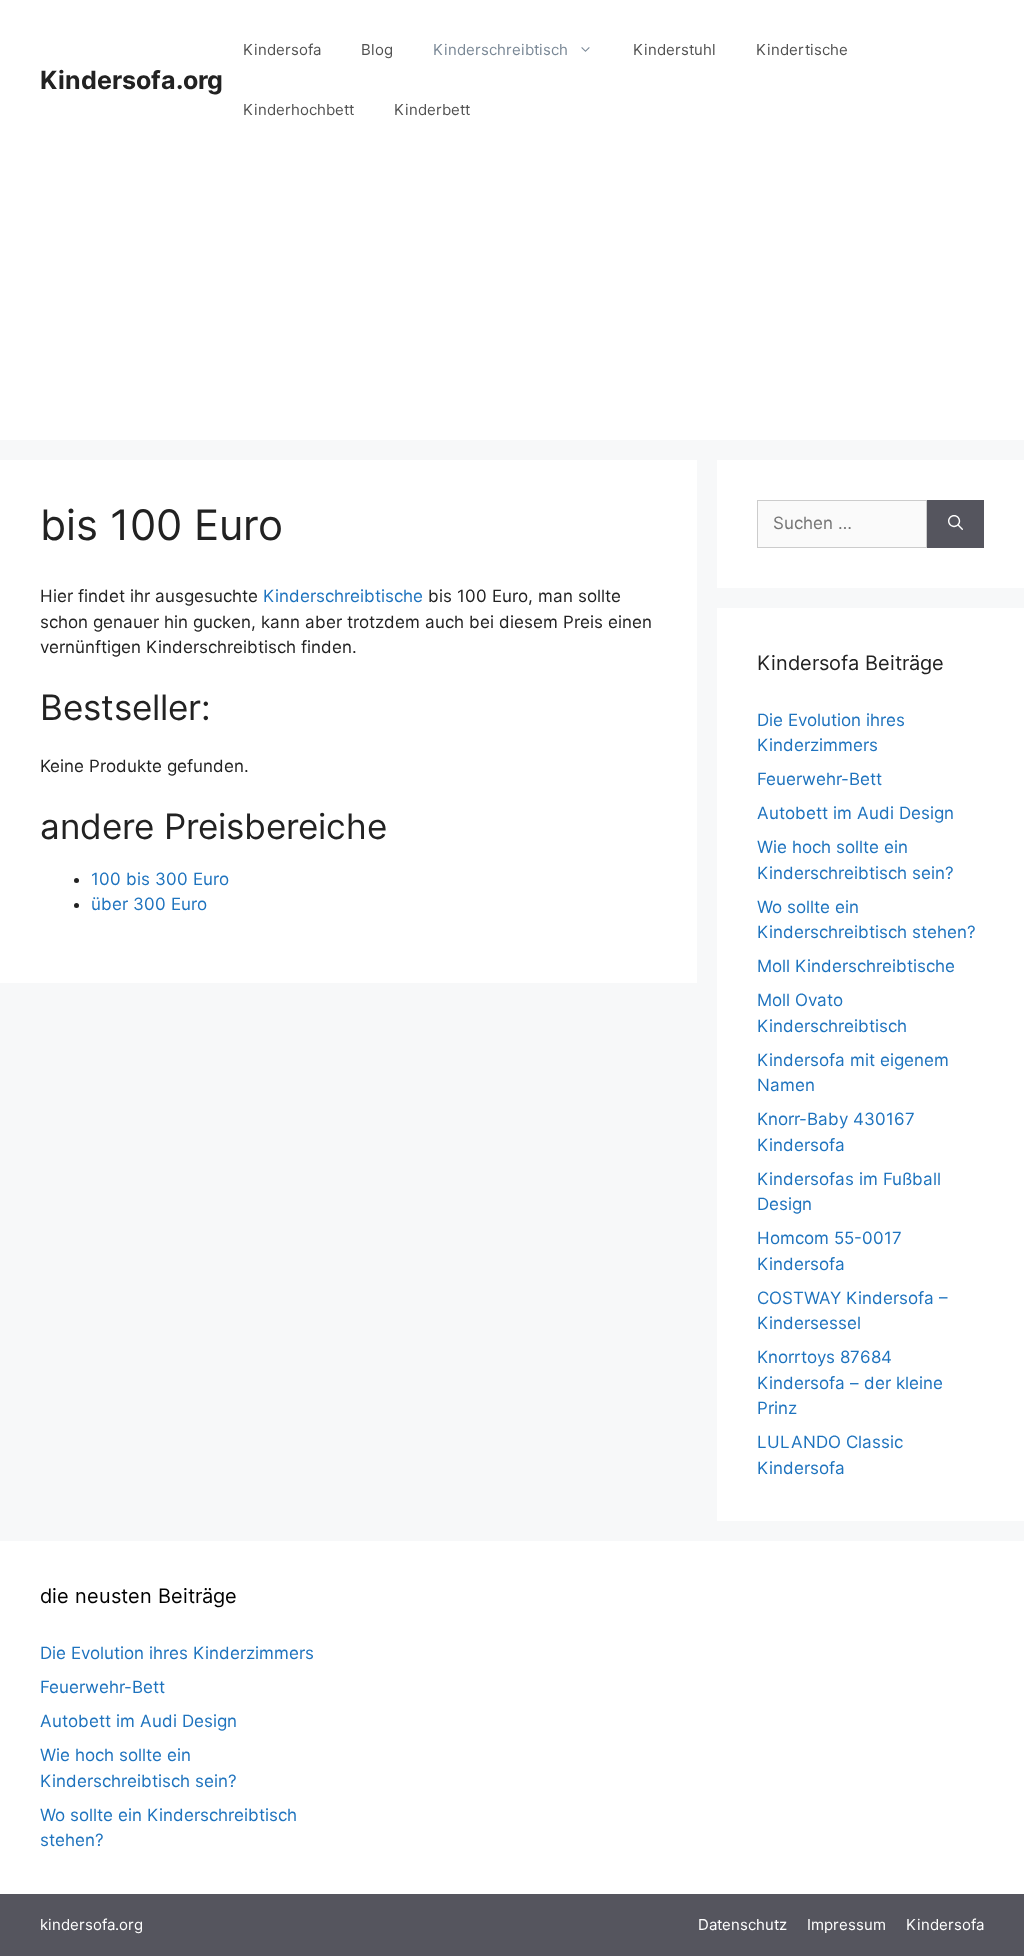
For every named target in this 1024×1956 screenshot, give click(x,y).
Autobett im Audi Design (855, 813)
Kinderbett (432, 109)
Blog (377, 49)
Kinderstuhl (674, 49)
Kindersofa (282, 49)
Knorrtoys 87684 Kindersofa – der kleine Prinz (850, 1382)
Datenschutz (742, 1924)
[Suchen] (955, 524)
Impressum (846, 1924)
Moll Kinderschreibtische (856, 966)
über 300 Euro (149, 904)
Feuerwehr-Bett (819, 779)
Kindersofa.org (131, 80)
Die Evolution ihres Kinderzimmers (177, 1653)
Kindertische (802, 49)
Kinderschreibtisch (500, 49)
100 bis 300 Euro (160, 879)
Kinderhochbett (298, 109)
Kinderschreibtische (343, 596)
